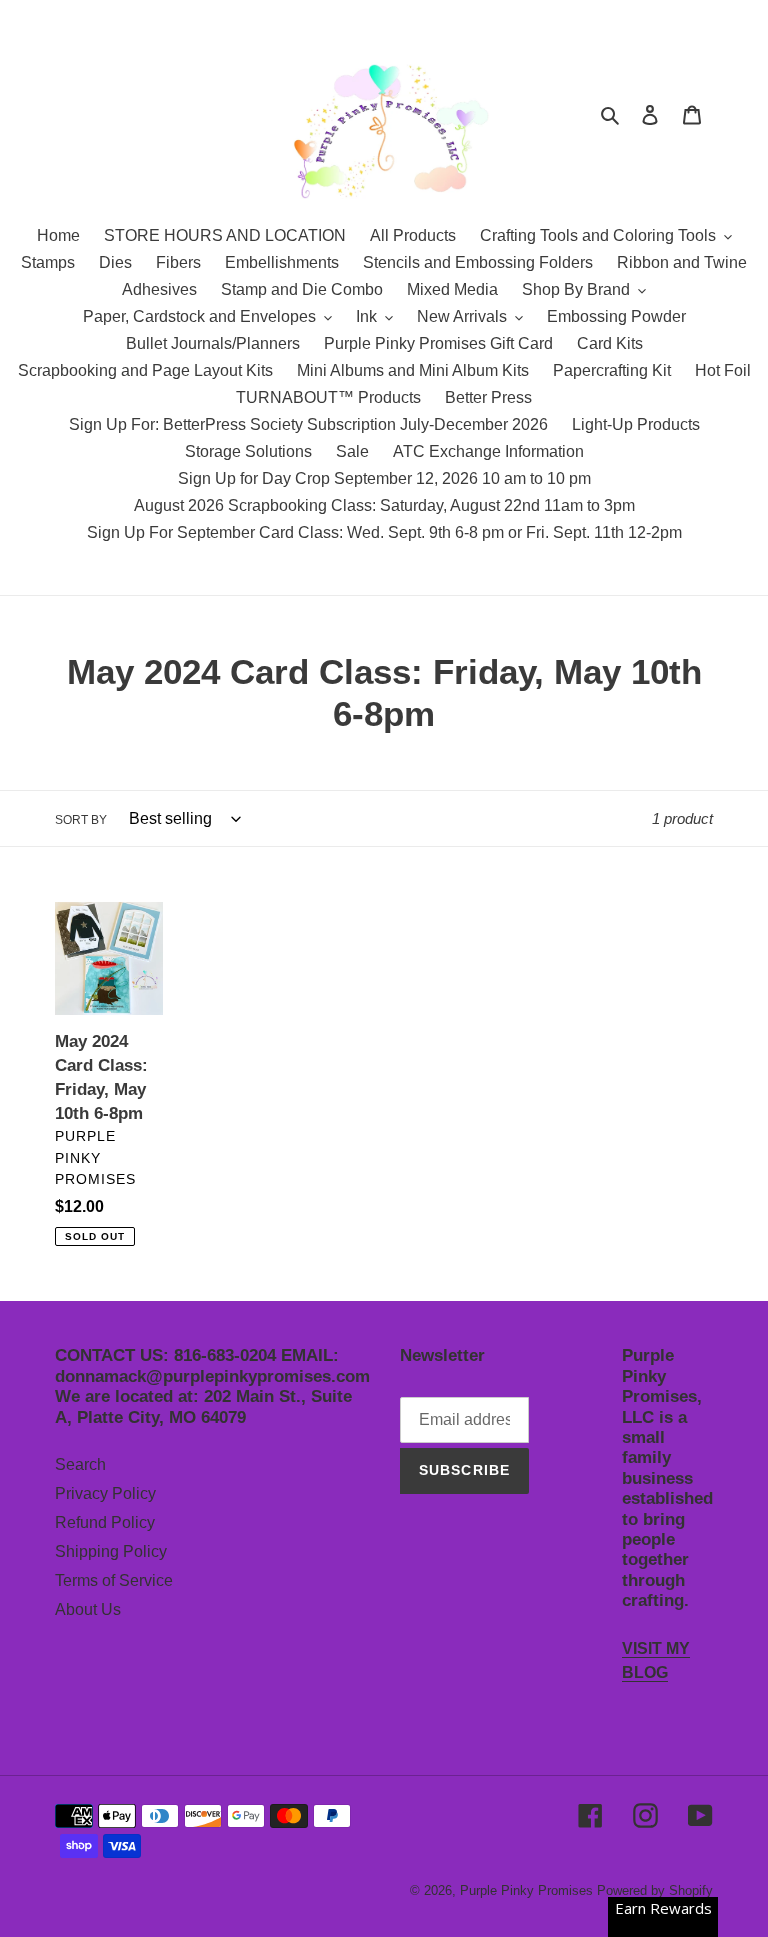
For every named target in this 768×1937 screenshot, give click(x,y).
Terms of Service (114, 1580)
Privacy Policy (105, 1493)
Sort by (81, 820)
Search (80, 1464)
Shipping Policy (111, 1551)
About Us (88, 1609)
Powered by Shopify (655, 1890)
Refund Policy (105, 1522)
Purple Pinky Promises (528, 1890)
